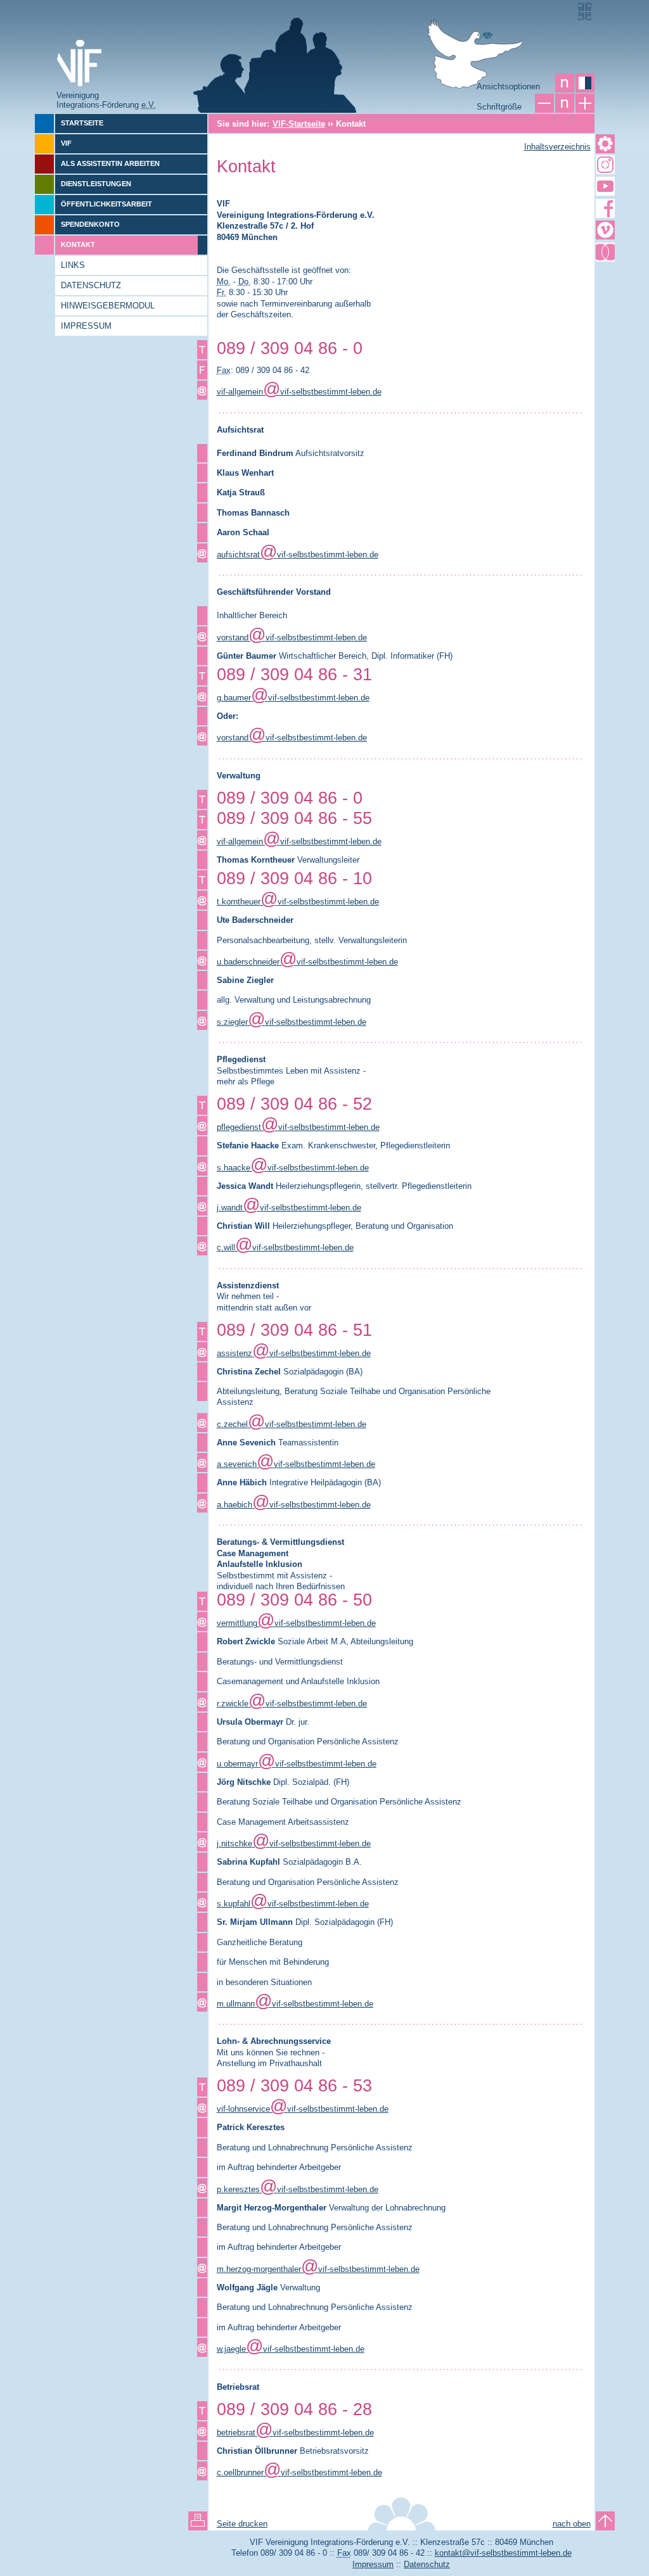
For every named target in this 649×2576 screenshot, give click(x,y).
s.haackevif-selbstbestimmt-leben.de (293, 1168)
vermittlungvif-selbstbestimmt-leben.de (296, 1623)
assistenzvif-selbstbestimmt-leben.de (294, 1353)
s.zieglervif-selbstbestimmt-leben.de (292, 1022)
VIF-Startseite (299, 124)
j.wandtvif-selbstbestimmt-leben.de (289, 1208)
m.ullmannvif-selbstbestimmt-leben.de (295, 2004)
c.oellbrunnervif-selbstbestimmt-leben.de (299, 2472)
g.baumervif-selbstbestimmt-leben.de (293, 698)
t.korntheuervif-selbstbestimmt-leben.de (298, 902)
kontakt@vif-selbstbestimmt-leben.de (503, 2553)
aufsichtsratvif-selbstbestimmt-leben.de (298, 555)
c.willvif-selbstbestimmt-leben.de (285, 1247)
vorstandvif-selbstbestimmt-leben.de (292, 638)
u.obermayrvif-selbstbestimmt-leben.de (297, 1764)
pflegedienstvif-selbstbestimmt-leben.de (298, 1127)
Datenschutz (427, 2564)
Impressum (373, 2564)
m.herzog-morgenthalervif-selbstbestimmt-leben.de (318, 2269)
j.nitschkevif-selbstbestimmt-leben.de (294, 1843)
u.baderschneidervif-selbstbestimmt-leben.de (307, 962)
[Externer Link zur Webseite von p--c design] (584, 11)
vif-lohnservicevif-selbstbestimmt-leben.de (303, 2109)
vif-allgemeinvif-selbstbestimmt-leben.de (299, 392)
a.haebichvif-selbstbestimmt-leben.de (294, 1505)
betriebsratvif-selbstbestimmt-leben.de (295, 2433)
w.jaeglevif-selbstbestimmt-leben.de (291, 2349)
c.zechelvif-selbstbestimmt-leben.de (292, 1424)
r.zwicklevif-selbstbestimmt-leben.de (292, 1704)
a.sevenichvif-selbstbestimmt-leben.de (296, 1464)
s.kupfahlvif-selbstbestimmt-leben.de (293, 1904)
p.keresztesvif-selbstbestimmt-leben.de (298, 2189)
